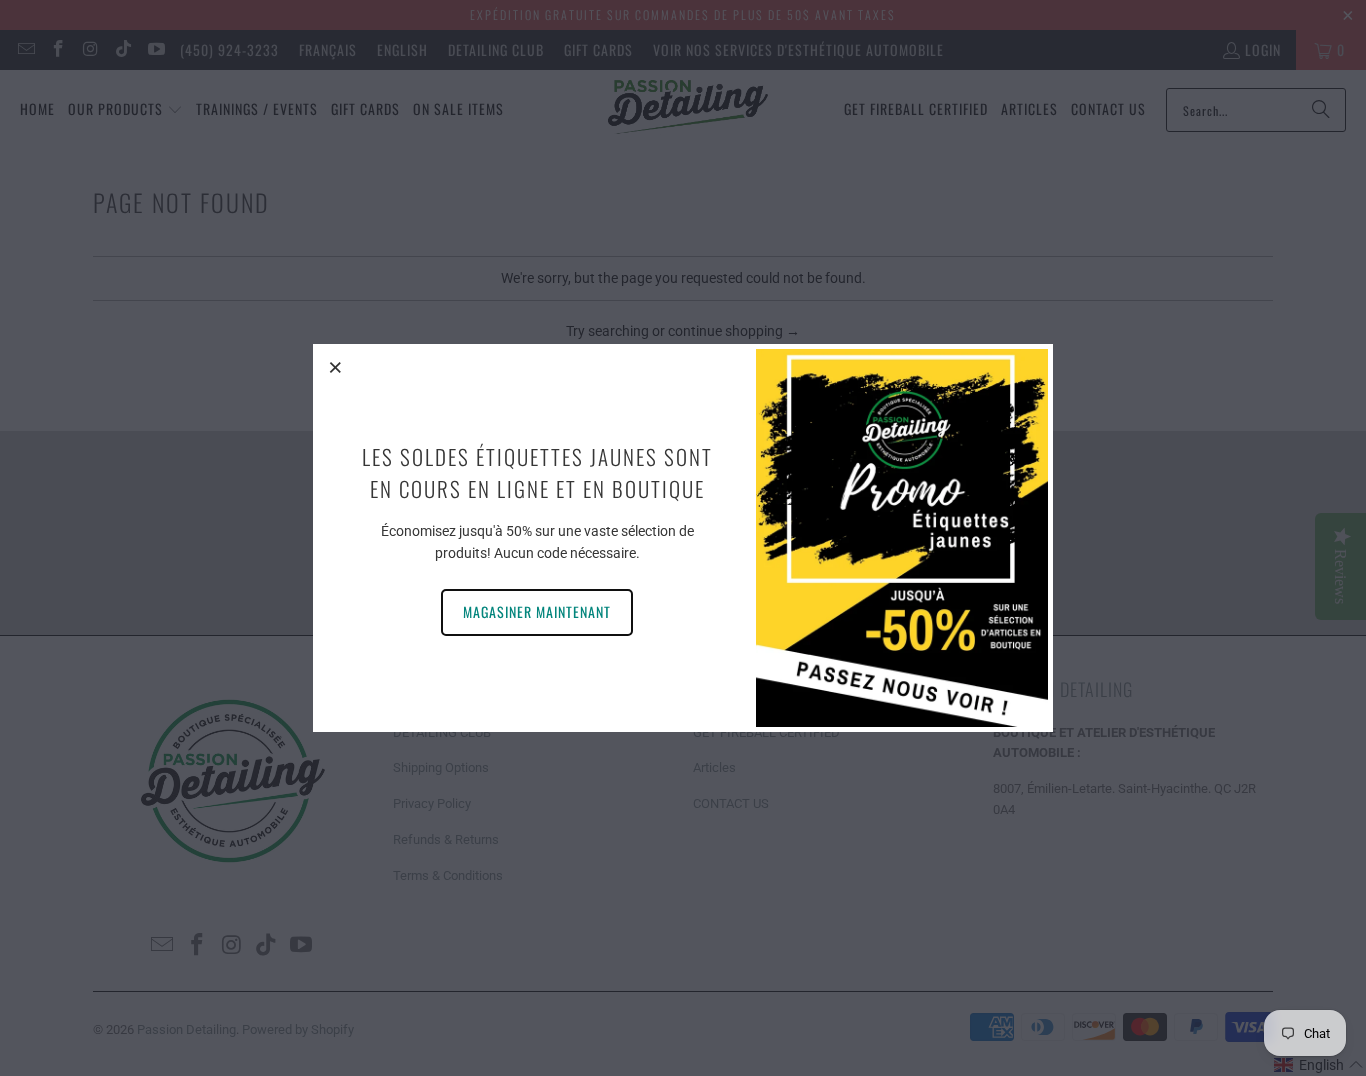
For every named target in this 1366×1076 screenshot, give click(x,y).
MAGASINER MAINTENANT (537, 611)
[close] (336, 367)
